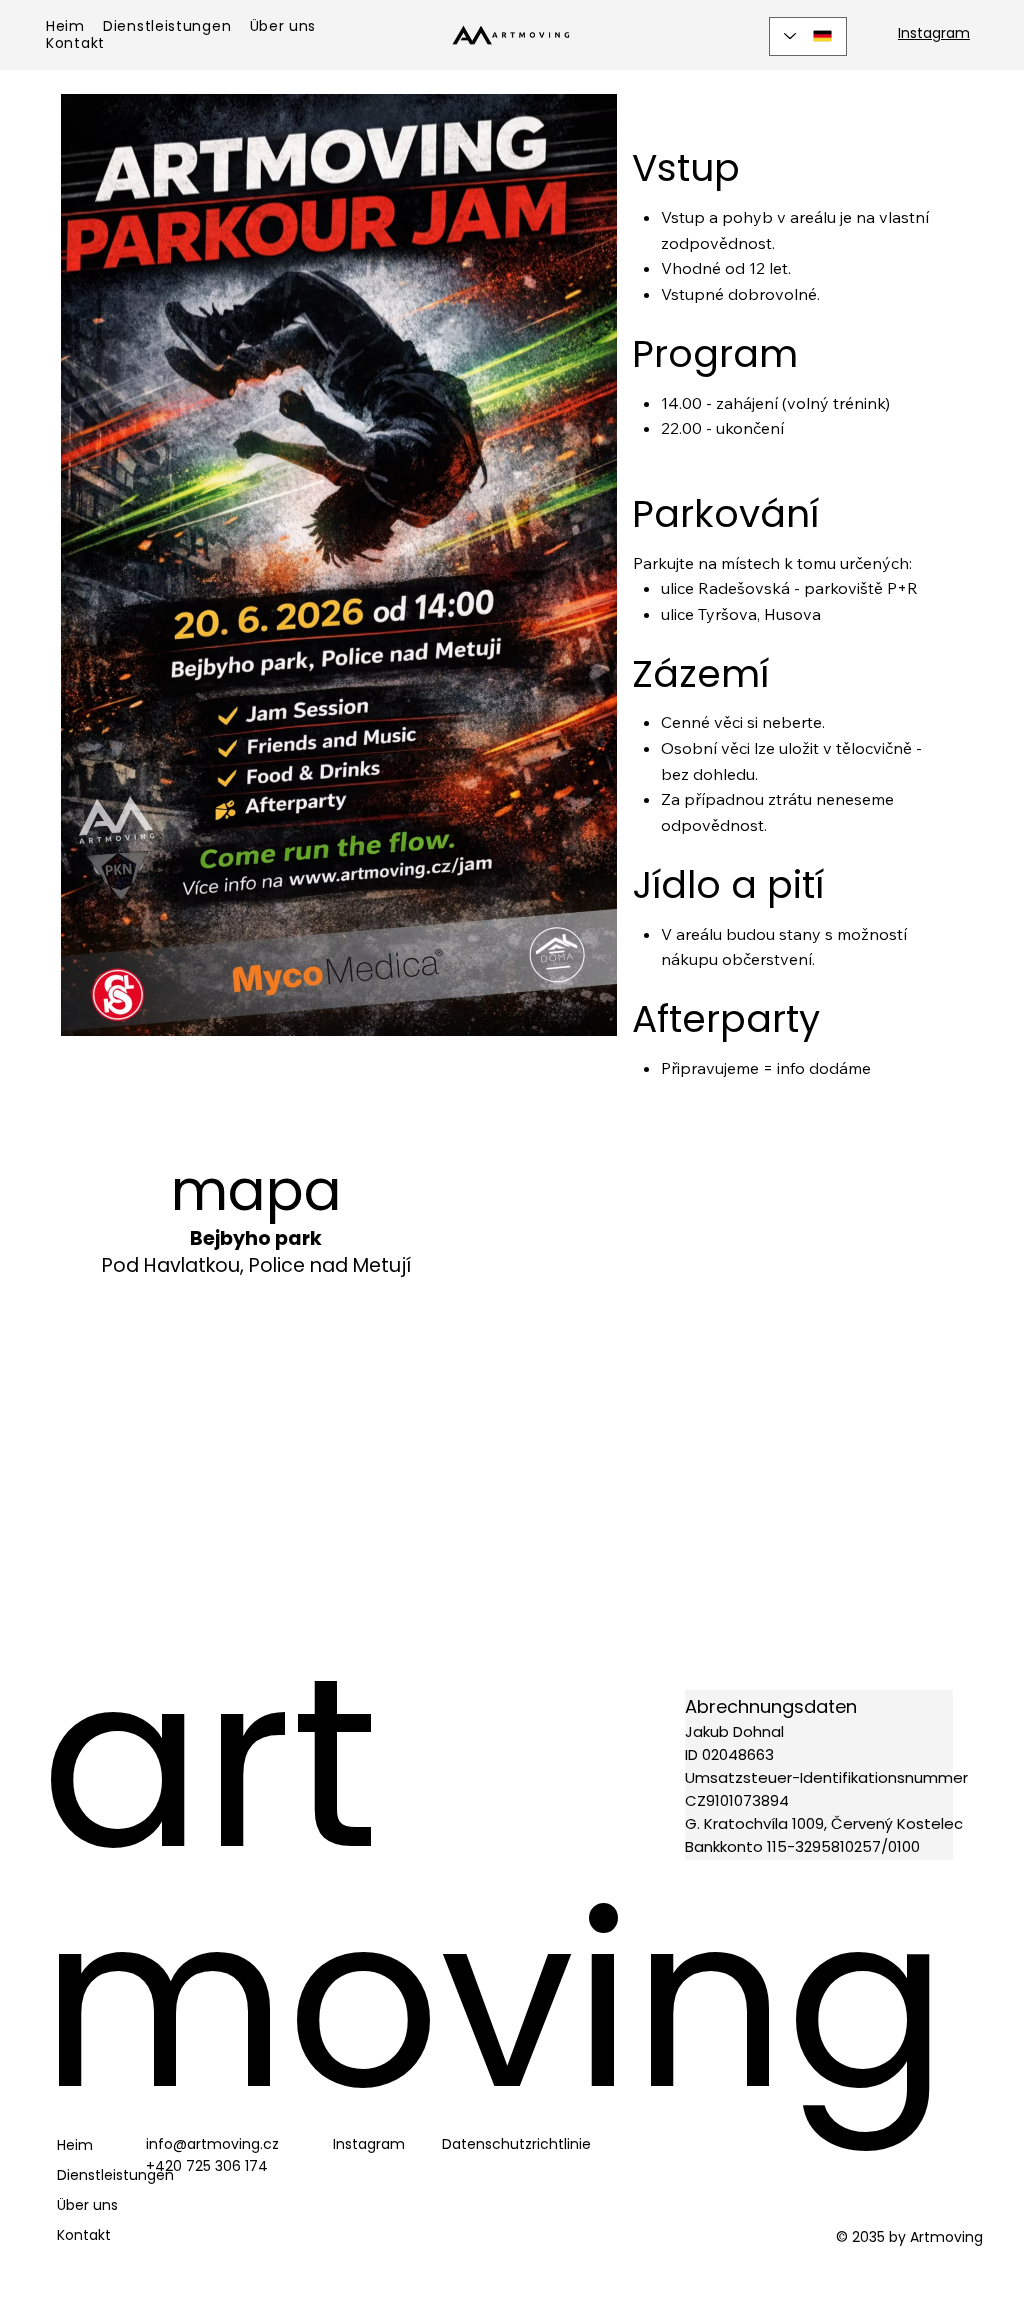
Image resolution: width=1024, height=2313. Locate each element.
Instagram (934, 33)
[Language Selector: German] (808, 36)
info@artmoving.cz (212, 2144)
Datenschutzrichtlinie (516, 2144)
